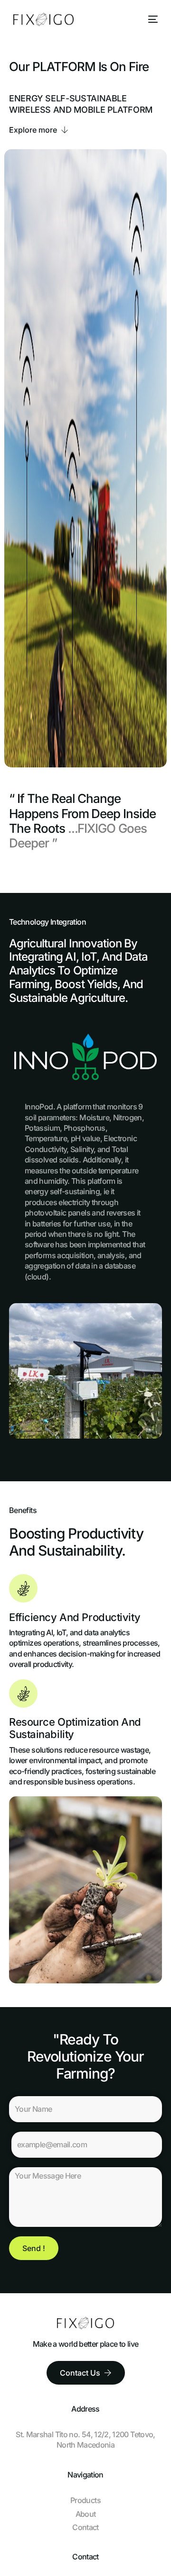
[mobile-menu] (151, 19)
